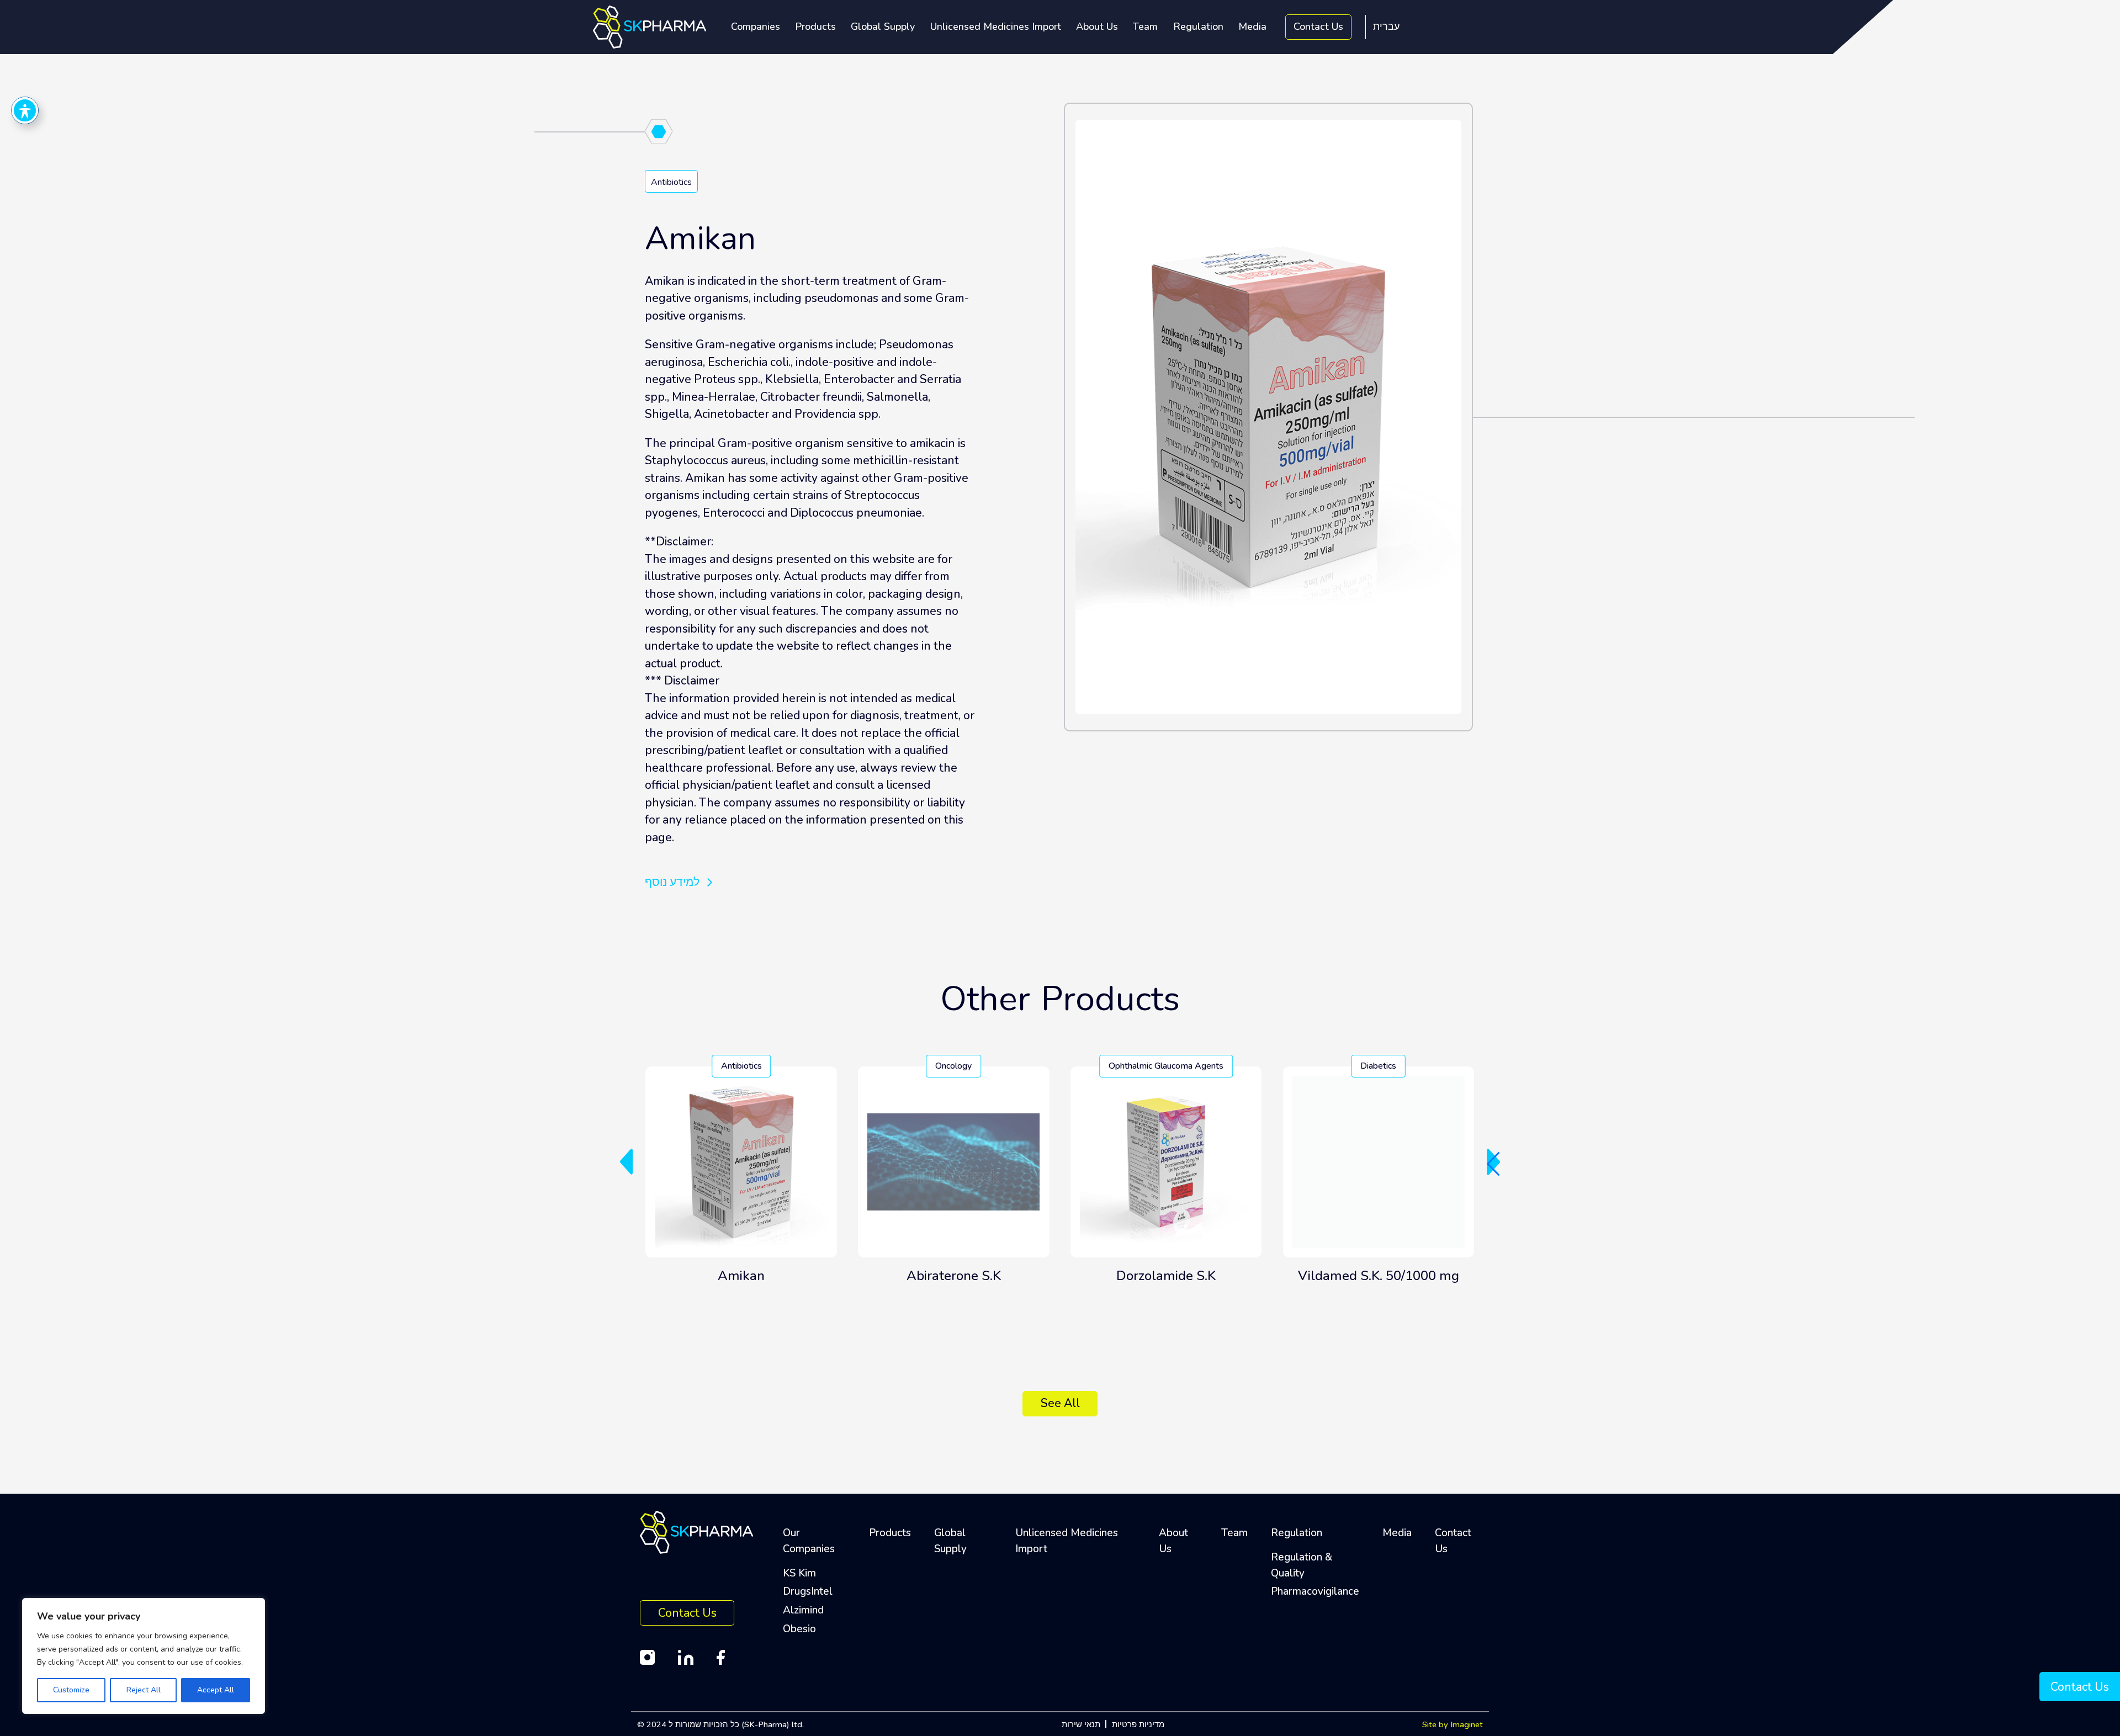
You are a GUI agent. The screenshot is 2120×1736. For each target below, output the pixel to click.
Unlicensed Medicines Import (996, 26)
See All (1060, 1403)
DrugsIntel (808, 1591)
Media (1252, 26)
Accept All (216, 1690)
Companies (756, 26)
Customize (71, 1690)
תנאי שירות (1081, 1724)
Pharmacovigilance (1315, 1591)
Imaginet (1467, 1724)
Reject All (144, 1690)
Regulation (1198, 26)
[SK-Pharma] (650, 26)
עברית (1386, 26)
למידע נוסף (672, 882)
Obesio (799, 1629)
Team (1145, 26)
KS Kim (799, 1573)
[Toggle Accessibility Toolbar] (25, 110)
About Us (1097, 26)
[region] (144, 1656)
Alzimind (803, 1610)
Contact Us (1318, 26)
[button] (626, 1162)
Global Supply (883, 26)
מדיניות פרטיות (1138, 1724)
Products (815, 26)
